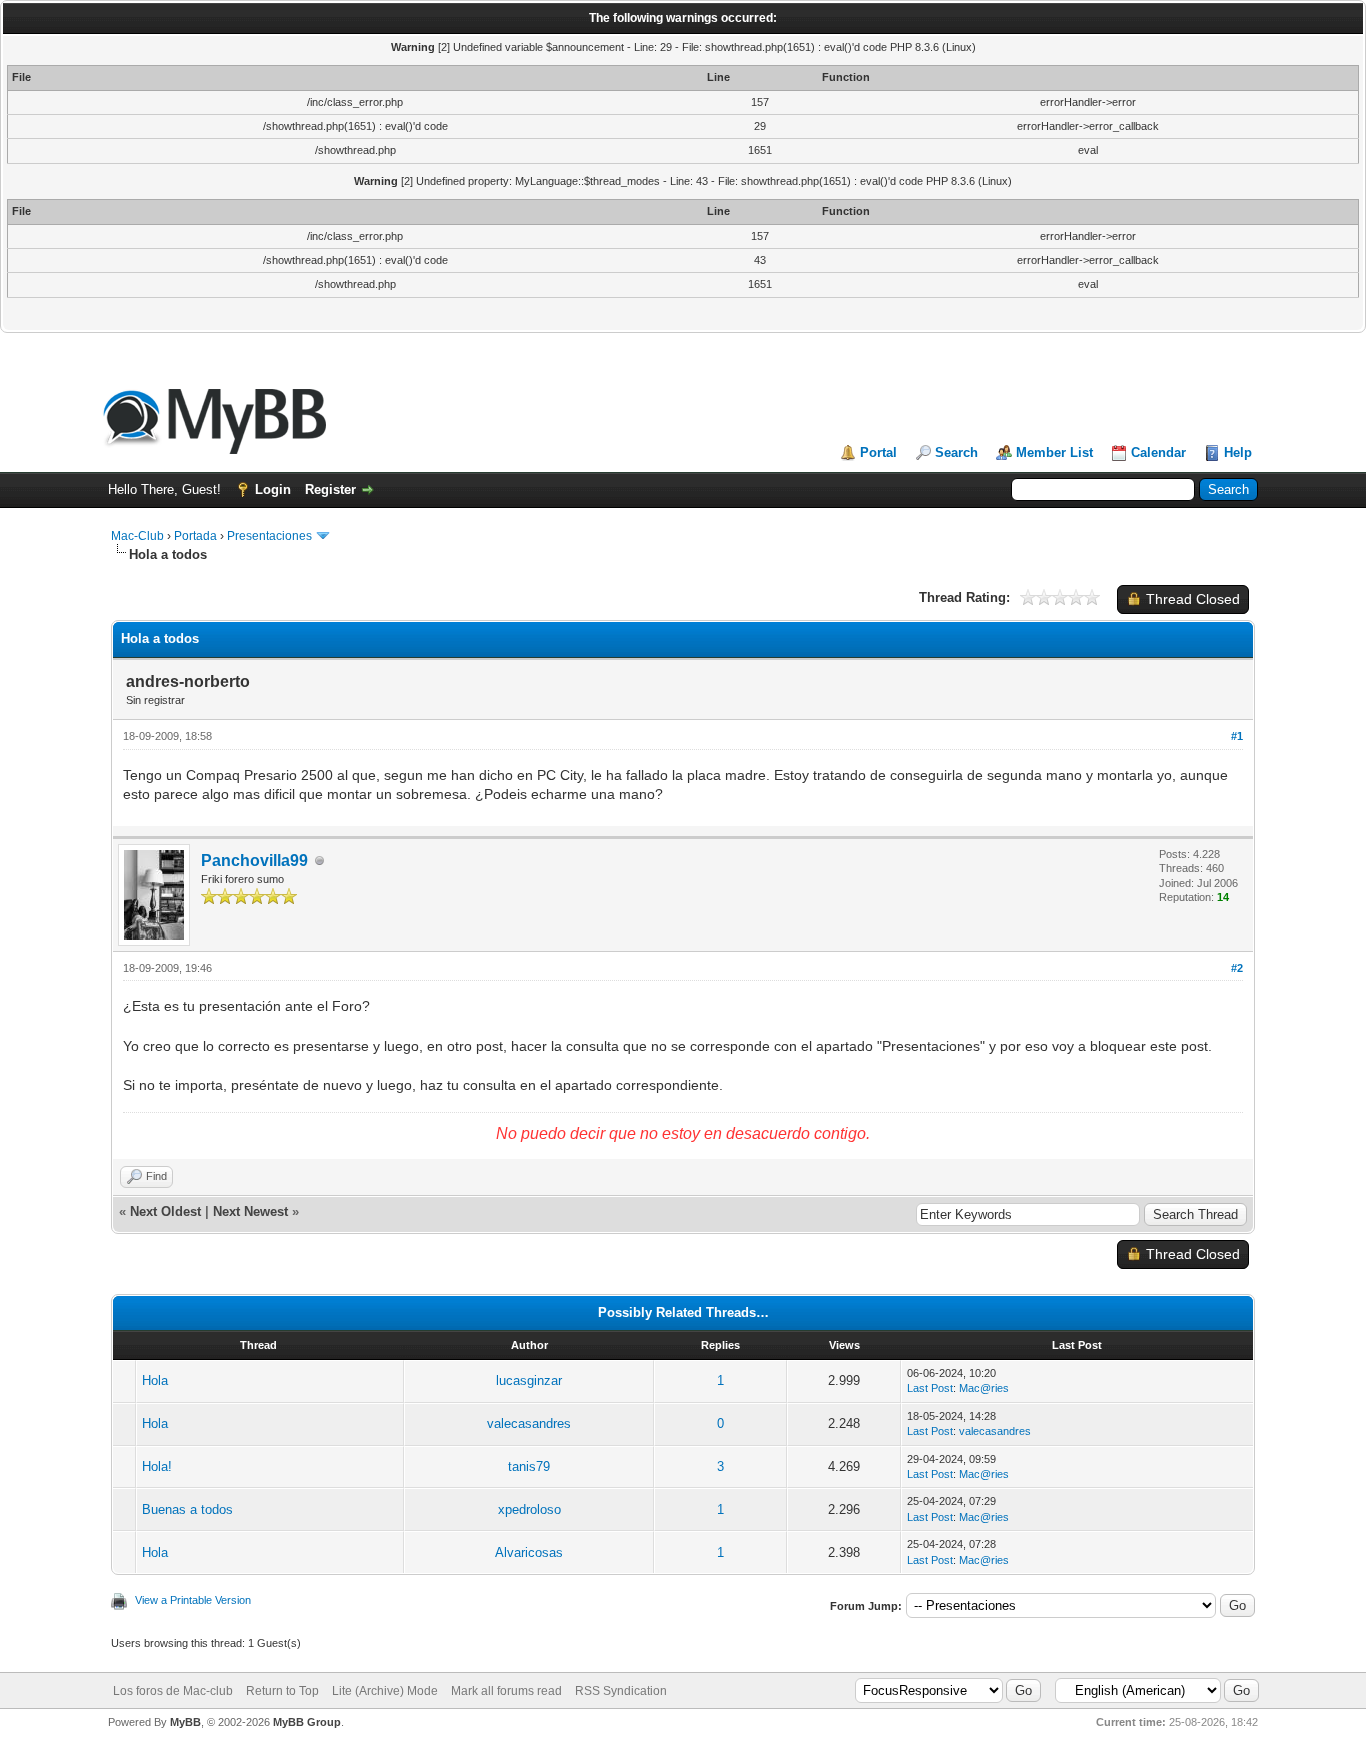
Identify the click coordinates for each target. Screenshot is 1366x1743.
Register (330, 489)
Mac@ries (984, 1388)
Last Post (930, 1388)
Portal (878, 452)
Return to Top (282, 1691)
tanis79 (529, 1466)
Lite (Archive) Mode (385, 1691)
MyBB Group (307, 1722)
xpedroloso (529, 1509)
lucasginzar (529, 1380)
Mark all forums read (506, 1691)
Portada (195, 536)
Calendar (1158, 452)
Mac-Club (137, 536)
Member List (1054, 452)
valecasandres (529, 1423)
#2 (1237, 968)
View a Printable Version (193, 1600)
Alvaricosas (529, 1552)
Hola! (157, 1466)
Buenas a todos (187, 1509)
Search (956, 452)
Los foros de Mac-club (173, 1691)
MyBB (185, 1722)
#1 (1237, 736)
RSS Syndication (621, 1691)
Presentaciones (269, 536)
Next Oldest (165, 1211)
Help (1238, 452)
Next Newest (250, 1211)
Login (273, 489)
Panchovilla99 (254, 860)
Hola (155, 1380)
